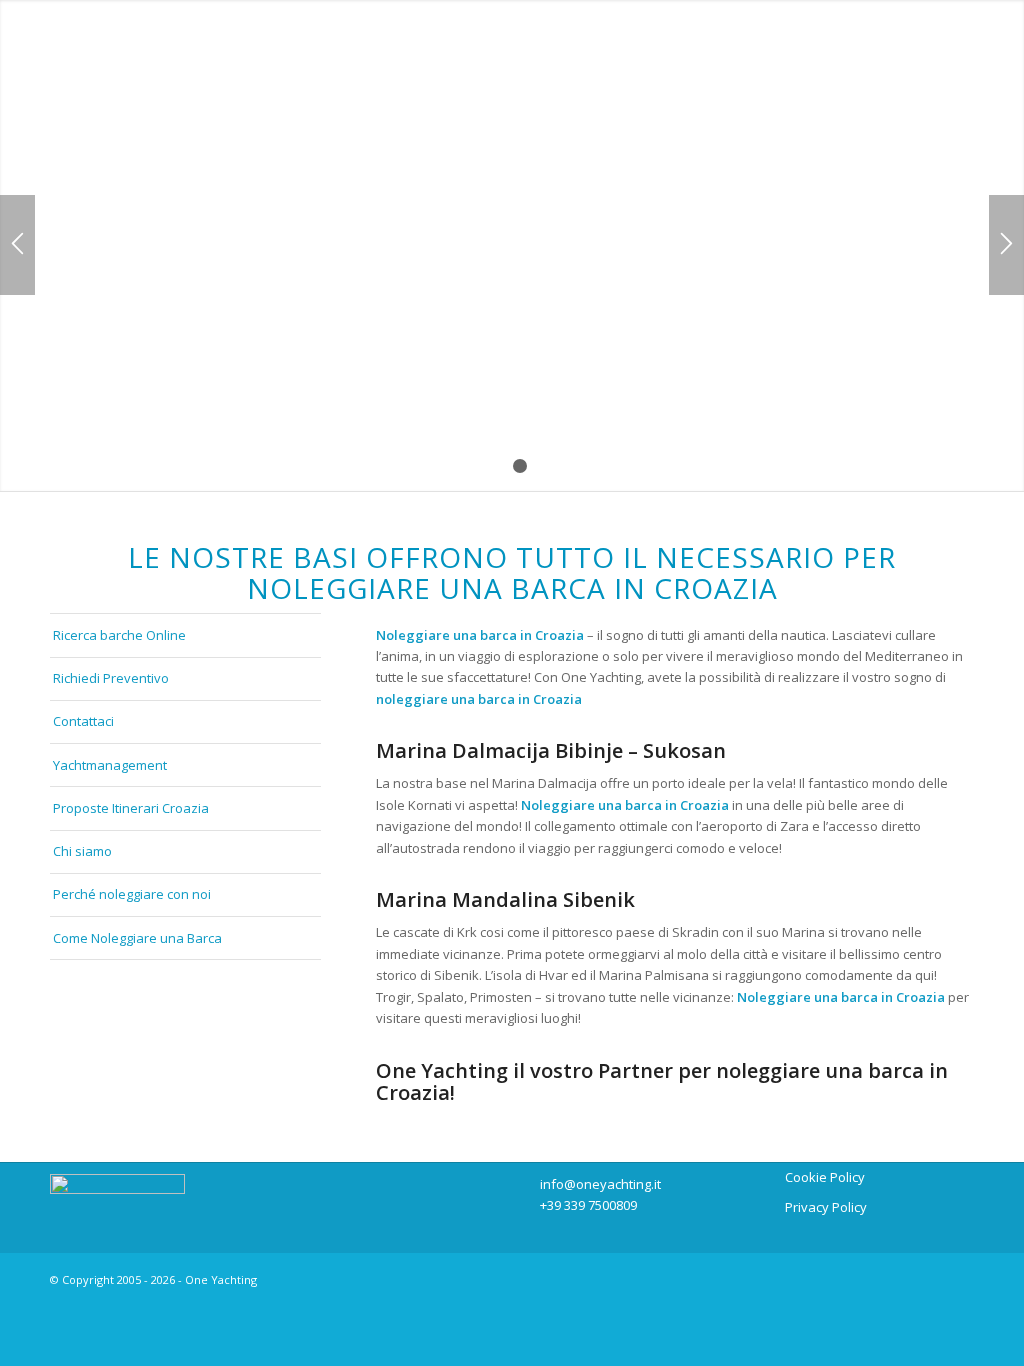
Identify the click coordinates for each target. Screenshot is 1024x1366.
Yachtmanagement (110, 765)
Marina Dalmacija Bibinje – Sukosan (551, 750)
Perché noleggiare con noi (132, 894)
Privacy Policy (826, 1207)
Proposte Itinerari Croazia (131, 808)
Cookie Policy (825, 1177)
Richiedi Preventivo (111, 678)
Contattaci (83, 721)
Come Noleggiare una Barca (137, 938)
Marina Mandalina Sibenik (505, 899)
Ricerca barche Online (119, 635)
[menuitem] (184, 59)
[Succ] (1006, 245)
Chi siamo (82, 851)
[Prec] (17, 245)
